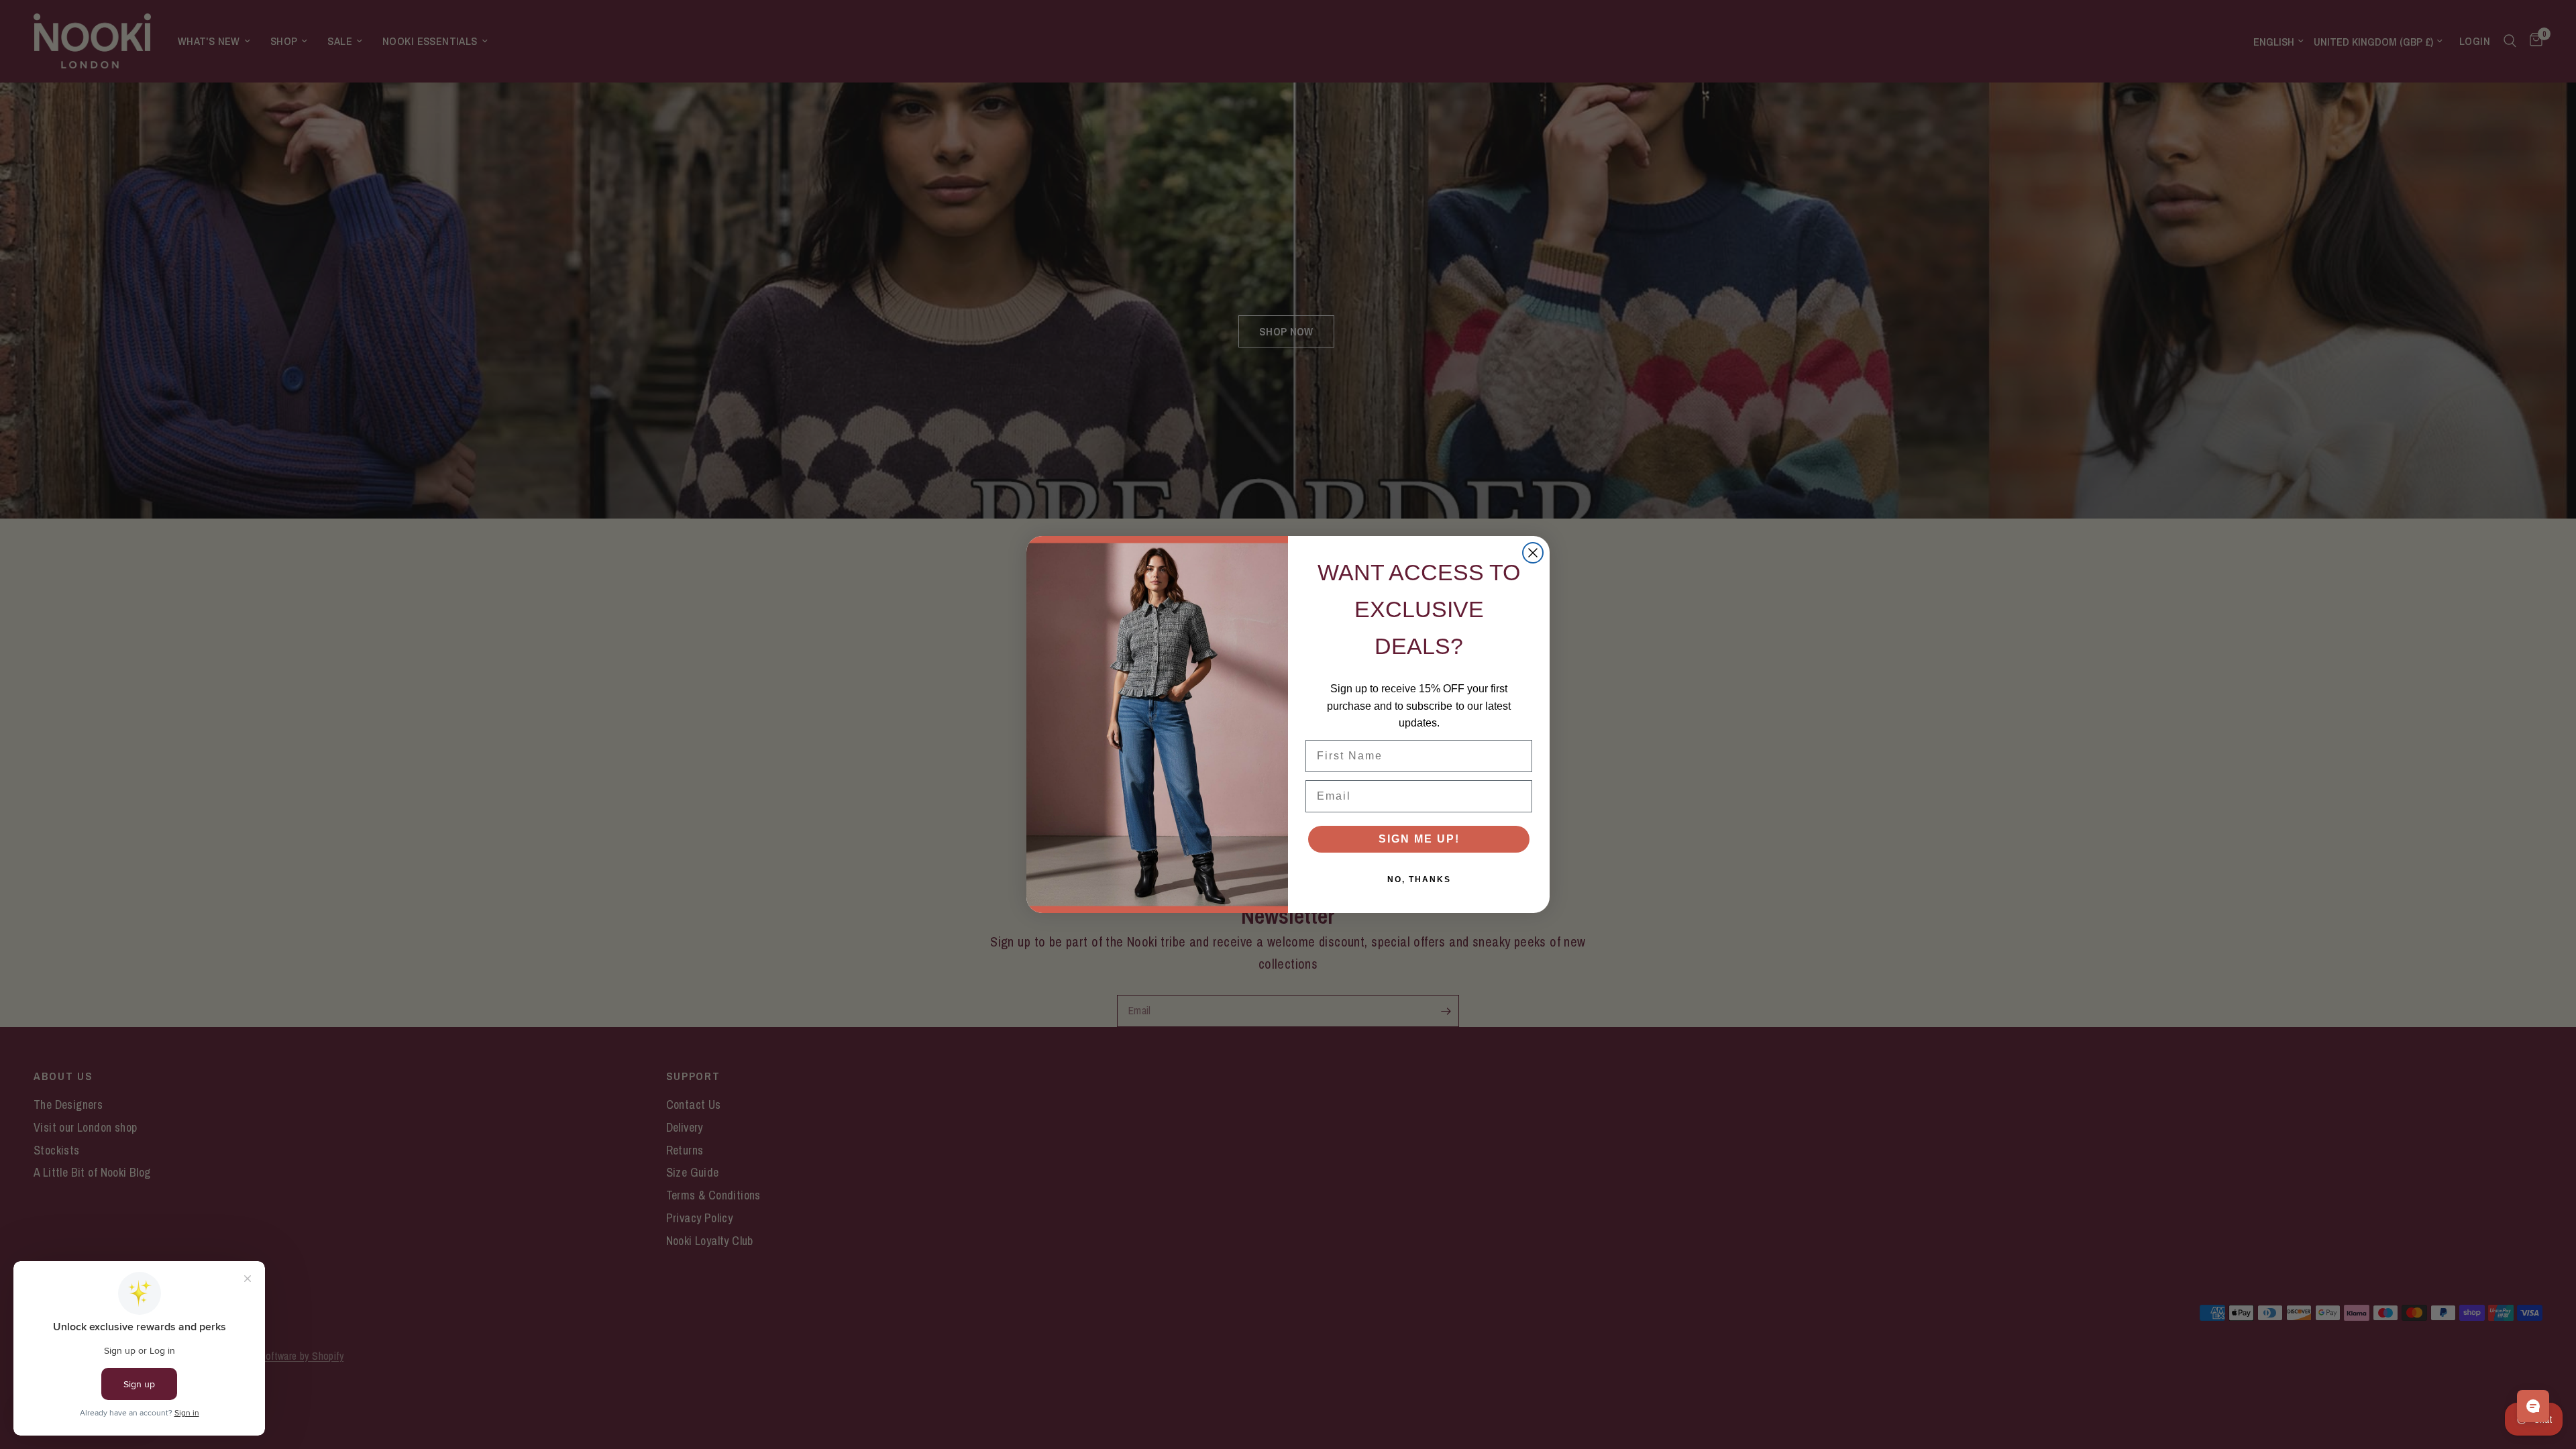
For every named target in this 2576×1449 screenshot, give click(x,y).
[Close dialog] (1533, 553)
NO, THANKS (1419, 879)
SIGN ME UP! (1419, 839)
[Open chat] (2533, 1406)
